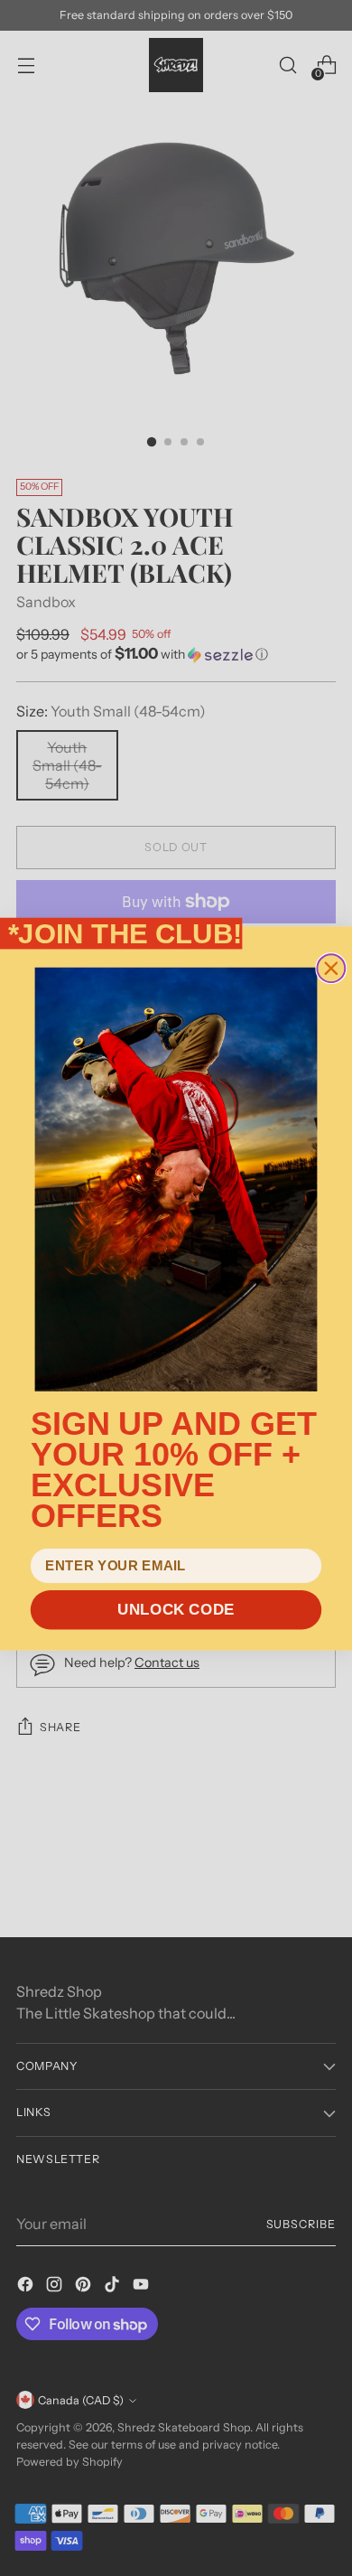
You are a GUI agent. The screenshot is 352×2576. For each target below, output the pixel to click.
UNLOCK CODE (176, 1609)
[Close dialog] (331, 968)
